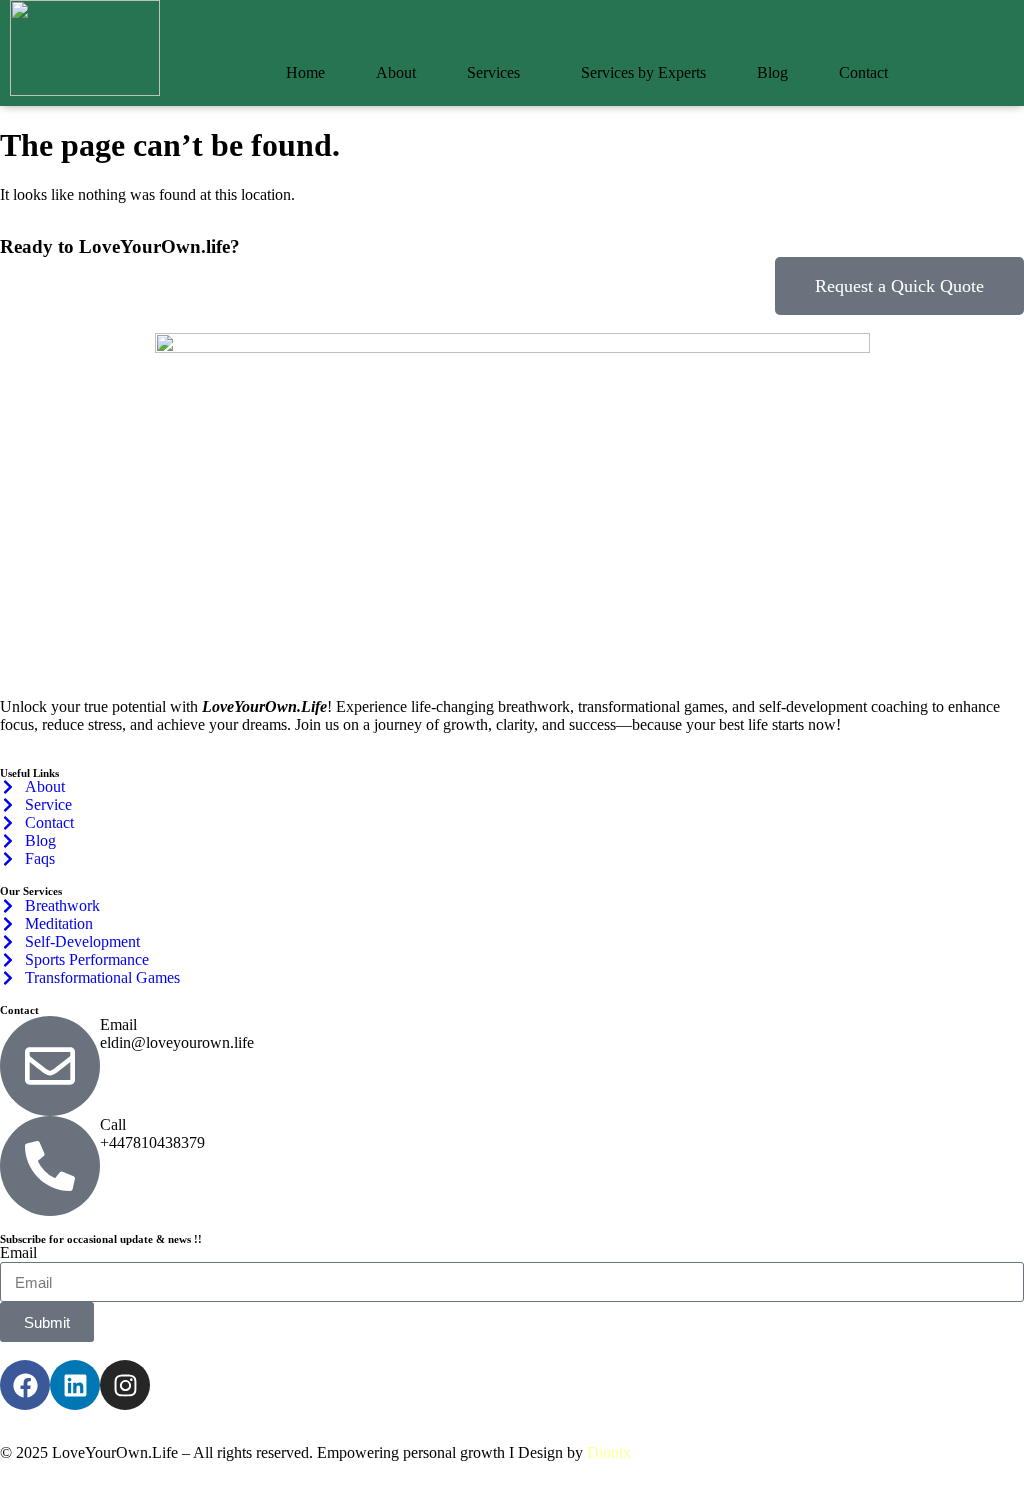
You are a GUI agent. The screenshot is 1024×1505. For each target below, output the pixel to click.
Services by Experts (643, 72)
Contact (863, 72)
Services (493, 72)
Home (305, 72)
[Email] (50, 1066)
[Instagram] (125, 1385)
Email (118, 1024)
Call (113, 1124)
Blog (772, 72)
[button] (498, 73)
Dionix (609, 1452)
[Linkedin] (75, 1385)
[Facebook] (25, 1385)
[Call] (50, 1166)
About (396, 72)
